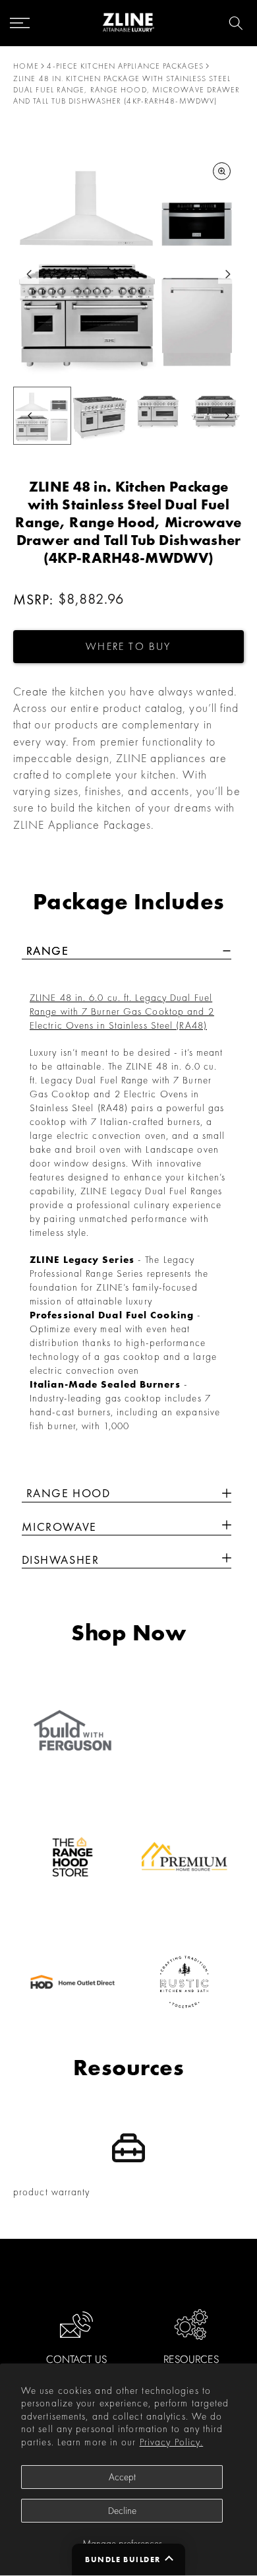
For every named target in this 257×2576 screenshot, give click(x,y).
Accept (122, 2477)
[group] (42, 416)
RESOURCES (191, 2359)
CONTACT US (76, 2359)
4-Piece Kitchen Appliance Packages (125, 66)
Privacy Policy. (172, 2442)
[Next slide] (228, 274)
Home (26, 66)
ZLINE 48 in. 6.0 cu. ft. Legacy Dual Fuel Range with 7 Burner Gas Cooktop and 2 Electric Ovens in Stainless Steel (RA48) (122, 1012)
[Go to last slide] (29, 274)
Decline (122, 2511)
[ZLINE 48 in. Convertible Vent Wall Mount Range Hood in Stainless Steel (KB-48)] (227, 1527)
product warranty (52, 2192)
